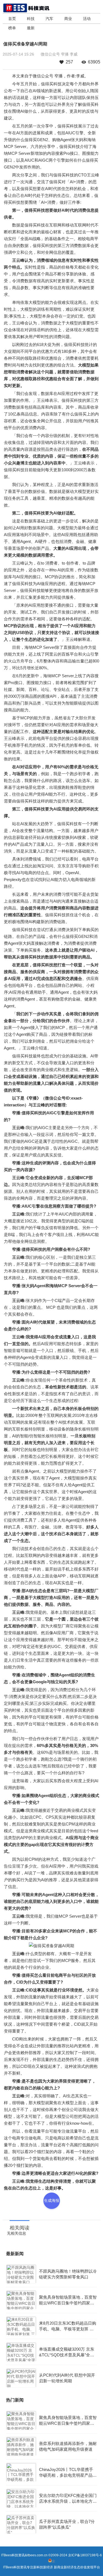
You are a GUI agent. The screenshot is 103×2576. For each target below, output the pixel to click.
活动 (87, 19)
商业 (68, 19)
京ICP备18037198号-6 (85, 2555)
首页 (12, 19)
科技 (31, 19)
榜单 (12, 28)
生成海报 (52, 2200)
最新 (31, 28)
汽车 (49, 19)
